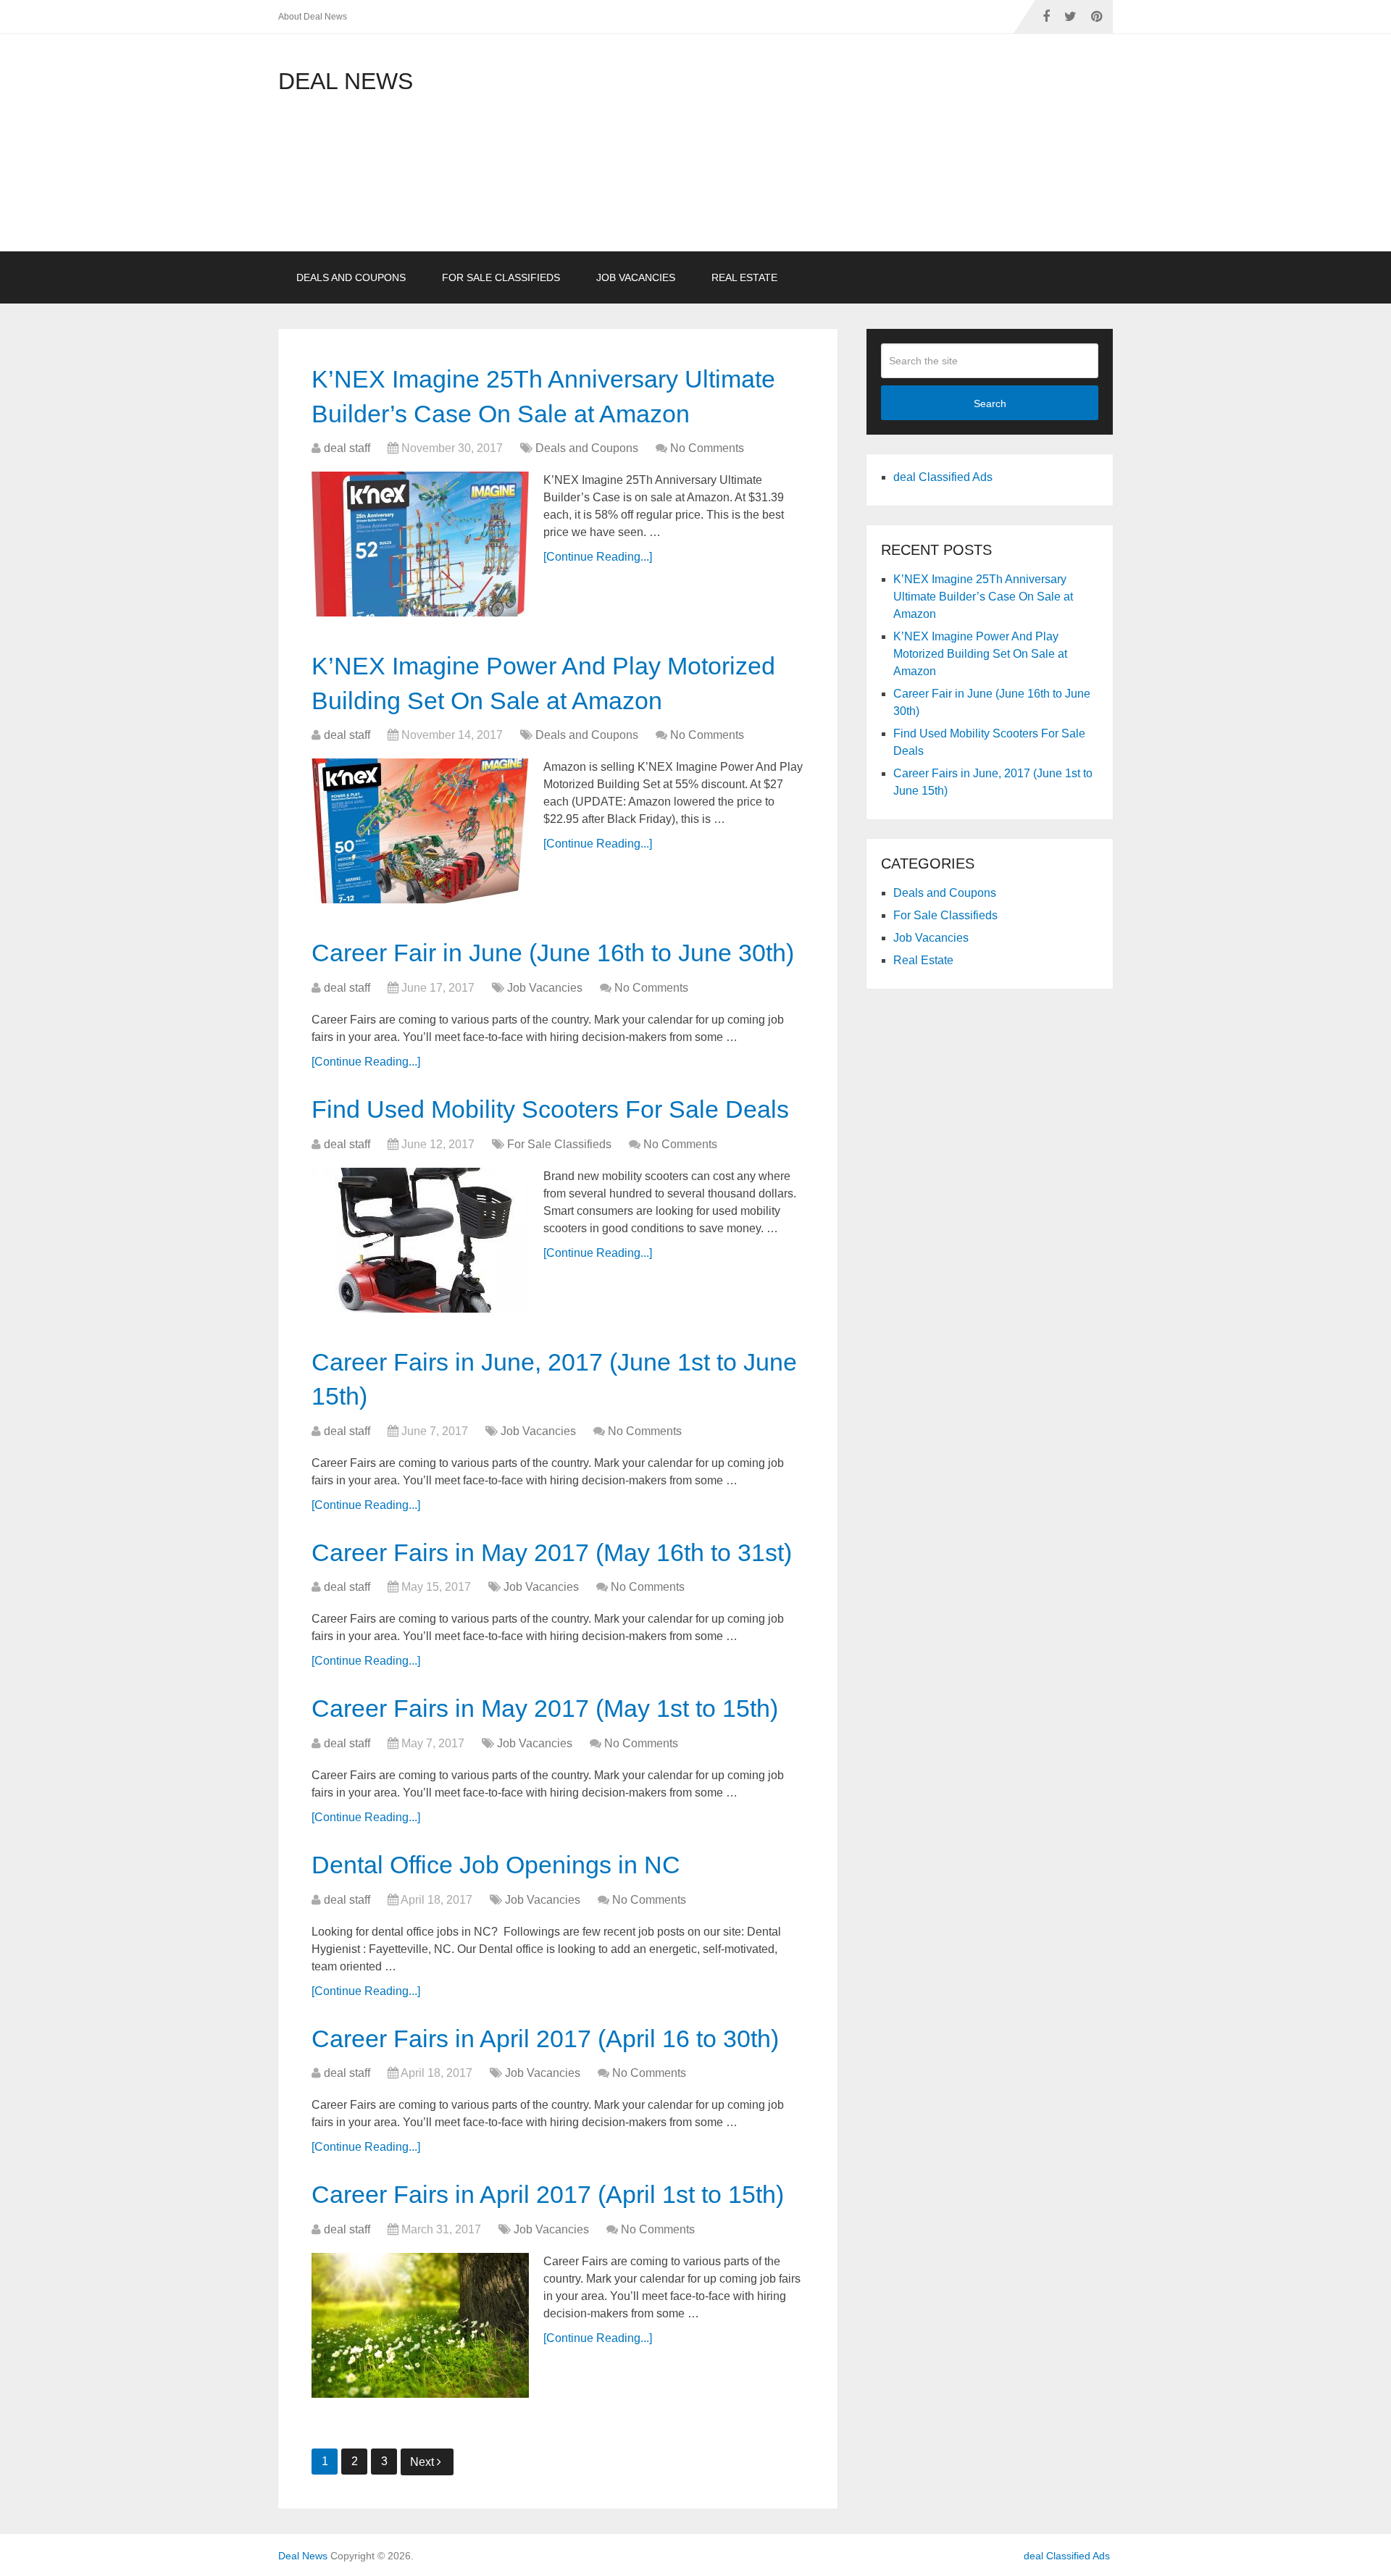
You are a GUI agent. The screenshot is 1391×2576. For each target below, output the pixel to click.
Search (990, 403)
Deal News (346, 81)
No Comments (707, 448)
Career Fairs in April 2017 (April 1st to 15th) (548, 2194)
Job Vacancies (636, 277)
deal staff (347, 448)
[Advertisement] (791, 150)
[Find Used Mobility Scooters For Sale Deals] (420, 1240)
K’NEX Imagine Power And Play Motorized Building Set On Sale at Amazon (980, 654)
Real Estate (744, 277)
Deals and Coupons (351, 277)
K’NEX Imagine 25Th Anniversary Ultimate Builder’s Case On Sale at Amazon (983, 597)
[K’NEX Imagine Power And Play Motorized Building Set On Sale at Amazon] (420, 831)
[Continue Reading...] (598, 557)
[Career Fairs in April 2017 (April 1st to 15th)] (420, 2325)
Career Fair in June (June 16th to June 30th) (553, 953)
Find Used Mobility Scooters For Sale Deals (550, 1109)
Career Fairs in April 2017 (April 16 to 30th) (545, 2038)
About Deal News (313, 17)
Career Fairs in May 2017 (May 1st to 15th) (545, 1708)
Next (423, 2462)
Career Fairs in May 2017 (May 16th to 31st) (552, 1552)
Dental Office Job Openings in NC (496, 1865)
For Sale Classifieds (501, 277)
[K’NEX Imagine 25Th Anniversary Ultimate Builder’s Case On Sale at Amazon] (420, 544)
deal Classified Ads (943, 477)
